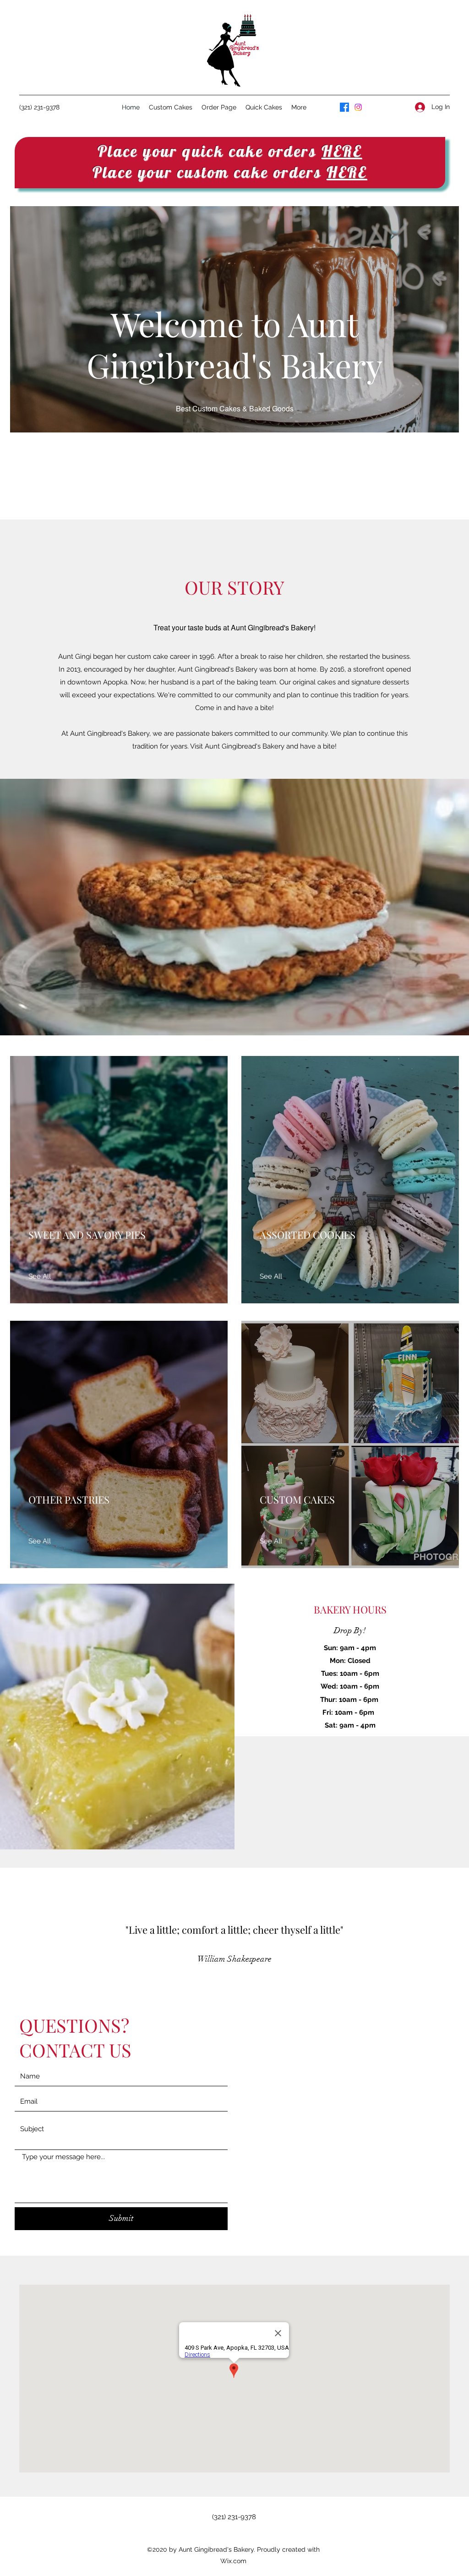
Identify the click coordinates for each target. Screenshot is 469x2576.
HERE (342, 151)
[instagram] (358, 107)
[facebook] (344, 107)
